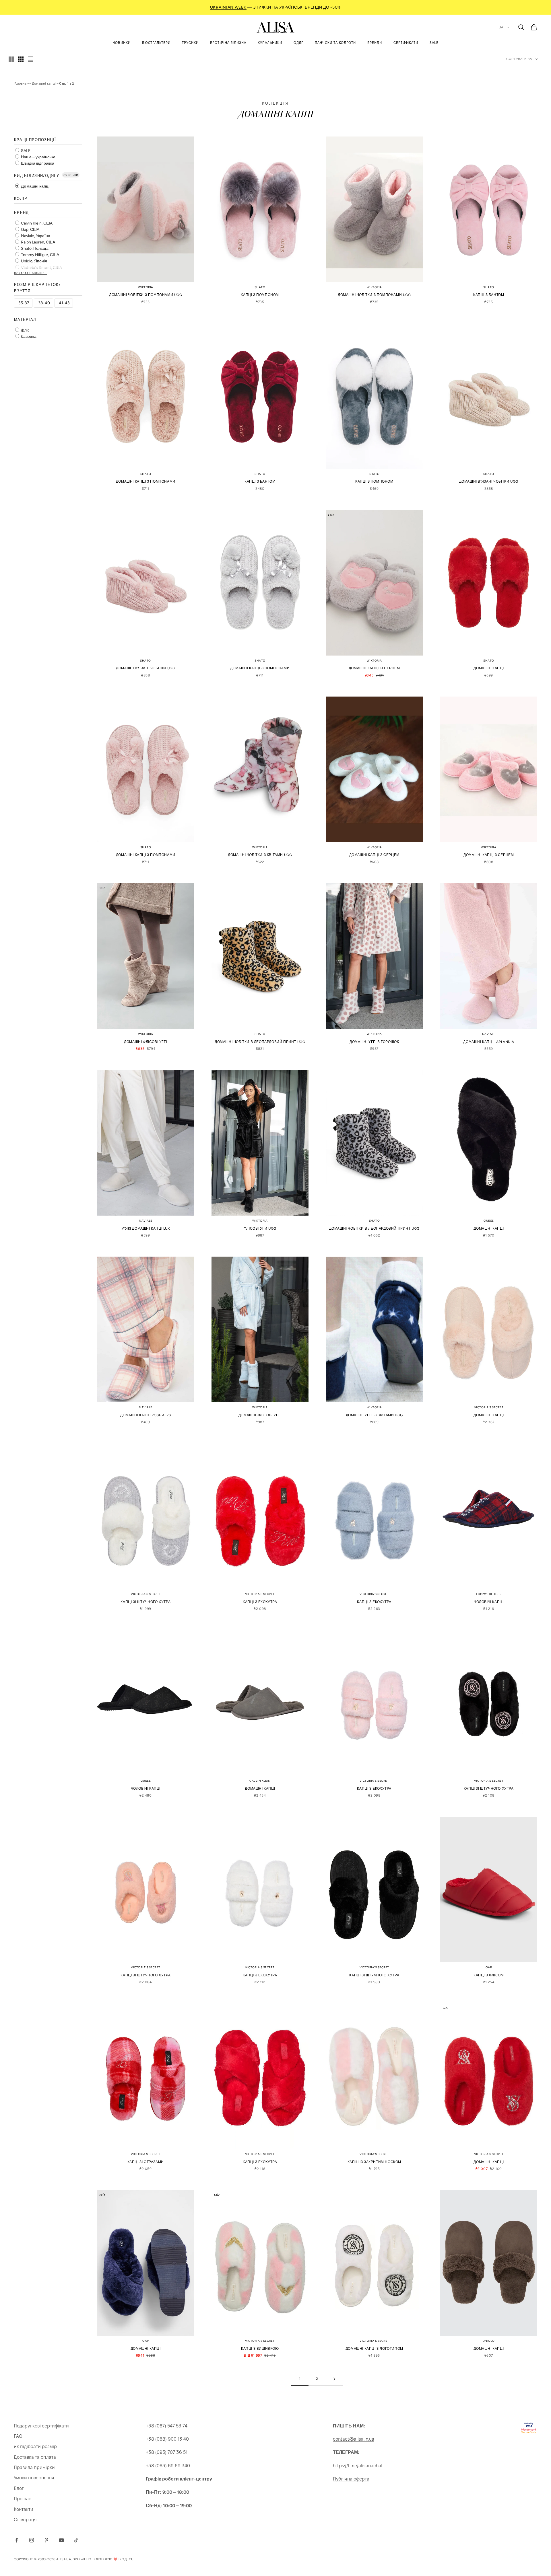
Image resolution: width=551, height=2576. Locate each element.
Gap (489, 1967)
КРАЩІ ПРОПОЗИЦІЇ (35, 140)
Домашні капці (44, 83)
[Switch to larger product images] (11, 59)
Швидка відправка (37, 163)
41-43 (64, 303)
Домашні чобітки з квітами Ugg (260, 855)
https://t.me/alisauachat (358, 2466)
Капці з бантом (489, 295)
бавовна (28, 337)
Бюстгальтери (156, 43)
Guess (489, 1221)
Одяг (298, 43)
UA (501, 27)
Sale (434, 43)
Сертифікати (406, 43)
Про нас (23, 2499)
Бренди (375, 43)
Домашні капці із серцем (374, 668)
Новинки (122, 43)
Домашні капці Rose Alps (145, 1415)
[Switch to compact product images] (31, 59)
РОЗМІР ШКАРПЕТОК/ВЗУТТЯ (37, 288)
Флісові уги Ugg (260, 1228)
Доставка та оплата (35, 2457)
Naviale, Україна (35, 236)
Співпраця (25, 2520)
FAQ (18, 2436)
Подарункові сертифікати (41, 2426)
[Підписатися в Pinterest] (46, 2540)
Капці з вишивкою (260, 2349)
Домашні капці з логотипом (374, 2349)
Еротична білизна (228, 43)
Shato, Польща (34, 248)
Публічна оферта (351, 2479)
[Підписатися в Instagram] (32, 2540)
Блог (19, 2488)
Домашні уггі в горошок (374, 1042)
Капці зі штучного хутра (145, 1602)
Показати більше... (31, 273)
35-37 (24, 303)
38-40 (44, 303)
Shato (260, 287)
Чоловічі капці (489, 1602)
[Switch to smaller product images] (21, 59)
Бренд (22, 213)
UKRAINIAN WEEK (228, 7)
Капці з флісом (489, 1975)
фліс (25, 330)
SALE (25, 151)
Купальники (270, 43)
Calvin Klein (260, 1781)
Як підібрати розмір (35, 2447)
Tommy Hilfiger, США (40, 255)
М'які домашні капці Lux (146, 1228)
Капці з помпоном (260, 295)
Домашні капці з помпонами (146, 481)
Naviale (489, 1034)
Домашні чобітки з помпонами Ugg (146, 295)
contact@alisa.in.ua (354, 2439)
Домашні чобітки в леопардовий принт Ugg (260, 1042)
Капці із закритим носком (374, 2162)
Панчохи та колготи (335, 43)
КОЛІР (21, 199)
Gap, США (30, 230)
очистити (71, 175)
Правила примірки (34, 2467)
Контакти (24, 2509)
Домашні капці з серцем (374, 855)
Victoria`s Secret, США (41, 268)
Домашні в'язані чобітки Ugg (489, 481)
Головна (21, 83)
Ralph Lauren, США (38, 242)
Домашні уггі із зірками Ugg (374, 1415)
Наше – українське (38, 157)
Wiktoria (146, 287)
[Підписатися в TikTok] (76, 2540)
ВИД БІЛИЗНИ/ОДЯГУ (37, 176)
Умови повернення (34, 2478)
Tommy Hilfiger (489, 1594)
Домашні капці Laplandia (489, 1042)
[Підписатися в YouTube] (61, 2540)
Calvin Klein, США (36, 223)
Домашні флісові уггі (145, 1042)
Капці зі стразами (146, 2162)
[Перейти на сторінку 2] (334, 2379)
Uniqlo (489, 2341)
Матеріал (25, 320)
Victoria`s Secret (489, 1407)
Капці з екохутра (260, 1602)
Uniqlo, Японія (34, 261)
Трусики (190, 43)
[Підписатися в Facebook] (17, 2540)
